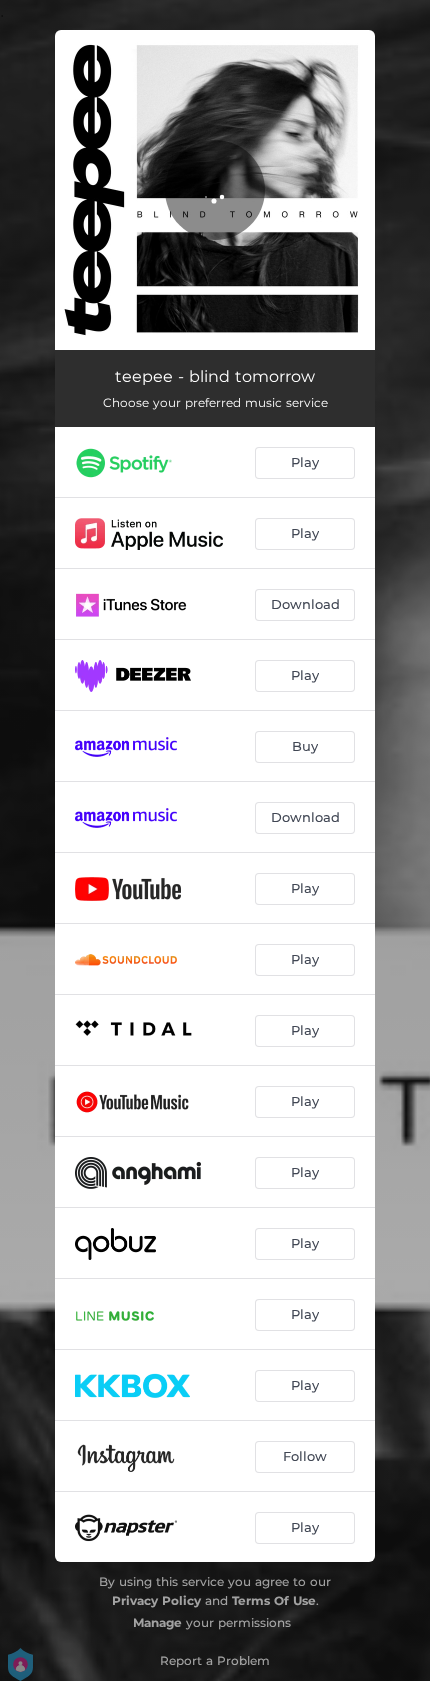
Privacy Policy (156, 1600)
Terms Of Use (274, 1600)
